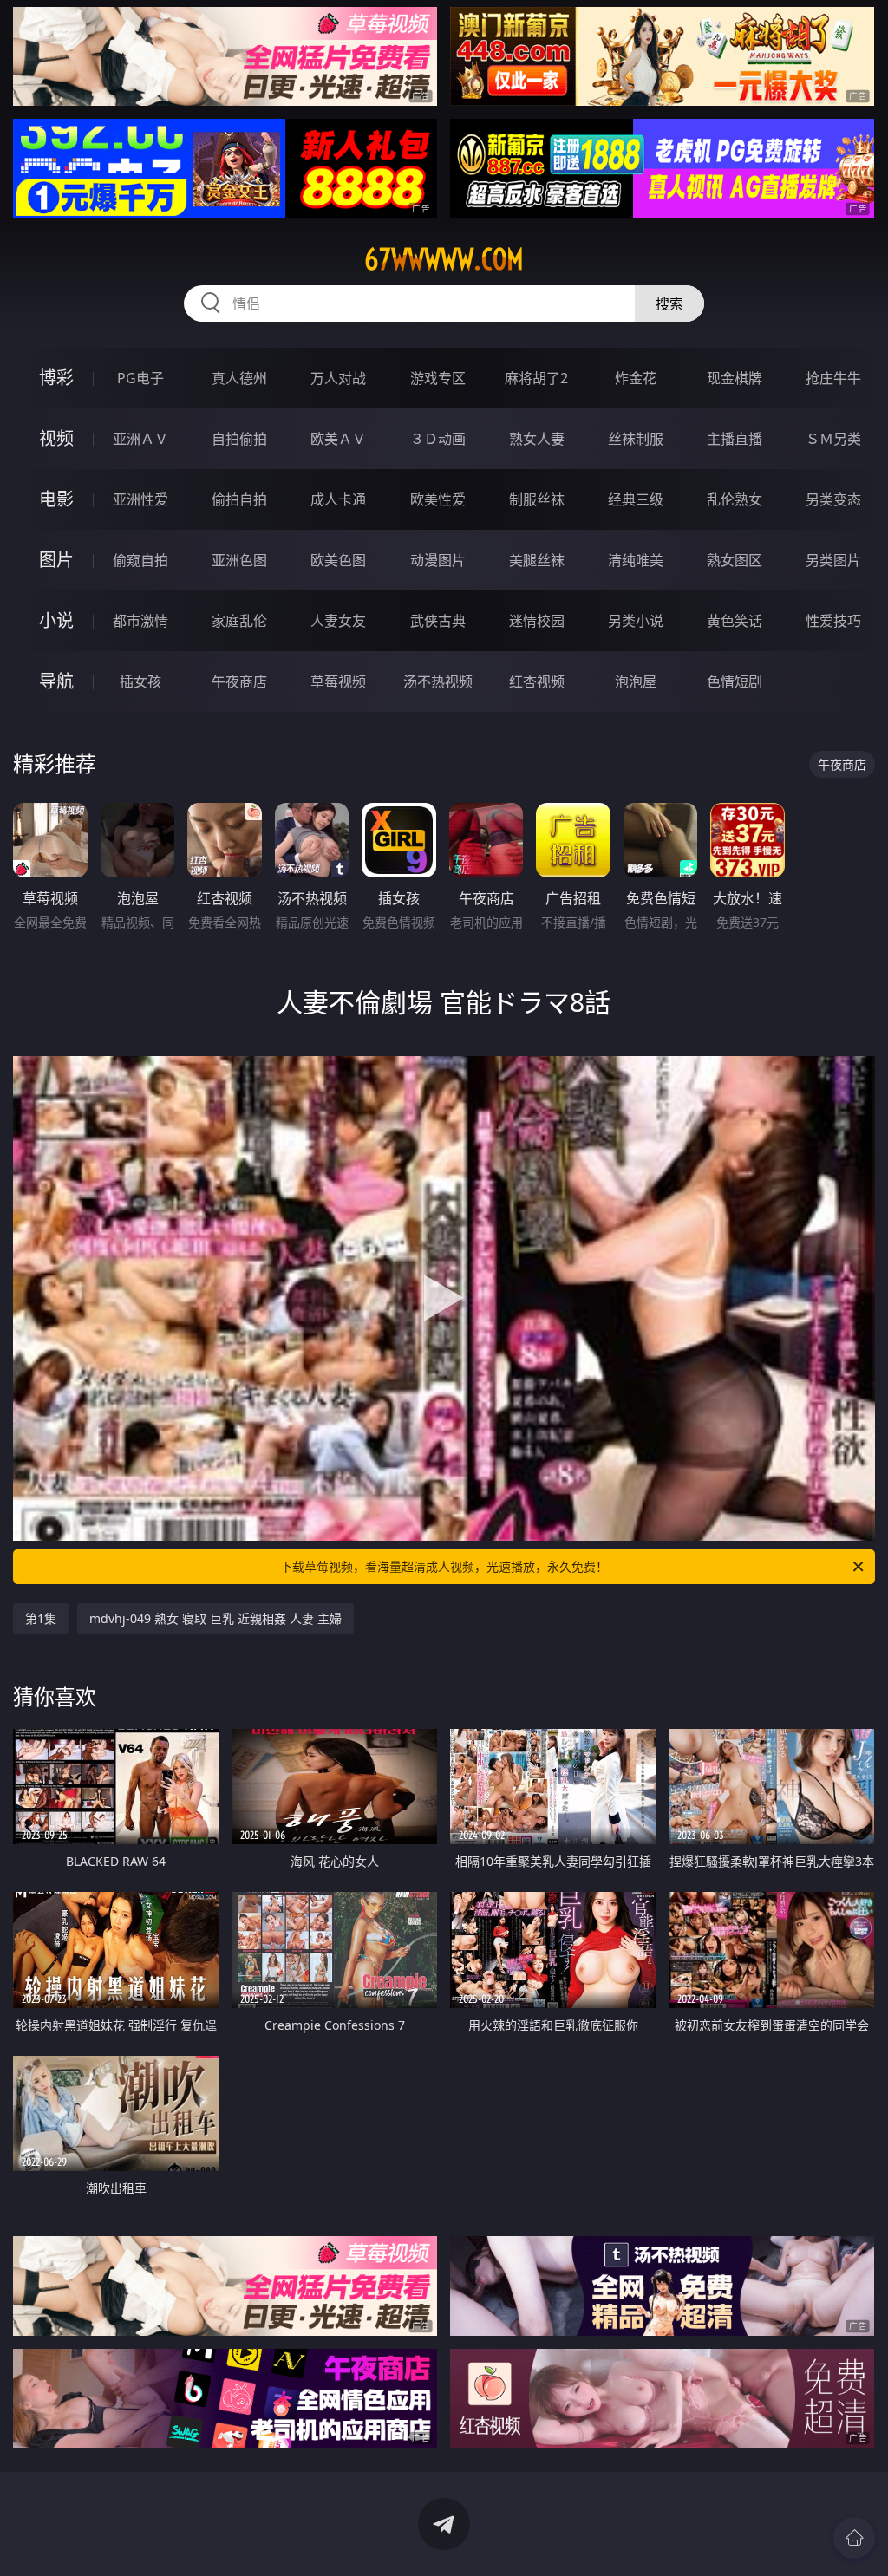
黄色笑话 (735, 621)
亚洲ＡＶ (140, 439)
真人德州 (239, 378)
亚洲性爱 (140, 499)
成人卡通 (338, 499)
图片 (56, 560)
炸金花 (636, 378)
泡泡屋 (636, 681)
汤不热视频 (438, 681)
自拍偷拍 (239, 439)
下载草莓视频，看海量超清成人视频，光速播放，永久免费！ (444, 1566)
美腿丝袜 (537, 560)
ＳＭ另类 (833, 439)
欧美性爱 (438, 499)
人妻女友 (338, 621)
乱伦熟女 (735, 499)
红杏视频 (537, 681)
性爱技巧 (833, 621)
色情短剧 (735, 681)
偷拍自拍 (239, 499)
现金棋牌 (735, 378)
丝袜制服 (636, 439)
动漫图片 (438, 560)
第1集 (41, 1618)
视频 (56, 438)
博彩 (56, 378)
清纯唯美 (636, 560)
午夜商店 (239, 681)
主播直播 (735, 439)
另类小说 (636, 621)
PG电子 (140, 378)
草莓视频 (338, 681)
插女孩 (140, 681)
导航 (56, 681)
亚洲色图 (239, 560)
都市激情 (140, 621)
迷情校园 (537, 621)
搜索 (669, 303)
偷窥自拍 (140, 560)
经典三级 (636, 499)
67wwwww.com (444, 259)
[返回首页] (854, 2538)
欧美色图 (338, 560)
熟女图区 (735, 560)
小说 (56, 620)
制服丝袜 (537, 499)
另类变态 (833, 499)
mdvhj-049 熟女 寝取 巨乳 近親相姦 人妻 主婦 (215, 1618)
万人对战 (338, 378)
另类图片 (833, 560)
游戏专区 (438, 378)
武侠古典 (438, 621)
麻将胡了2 (536, 378)
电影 (56, 499)
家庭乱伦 (239, 621)
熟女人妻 (537, 439)
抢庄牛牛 (833, 378)
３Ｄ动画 (438, 439)
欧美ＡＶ (338, 439)
